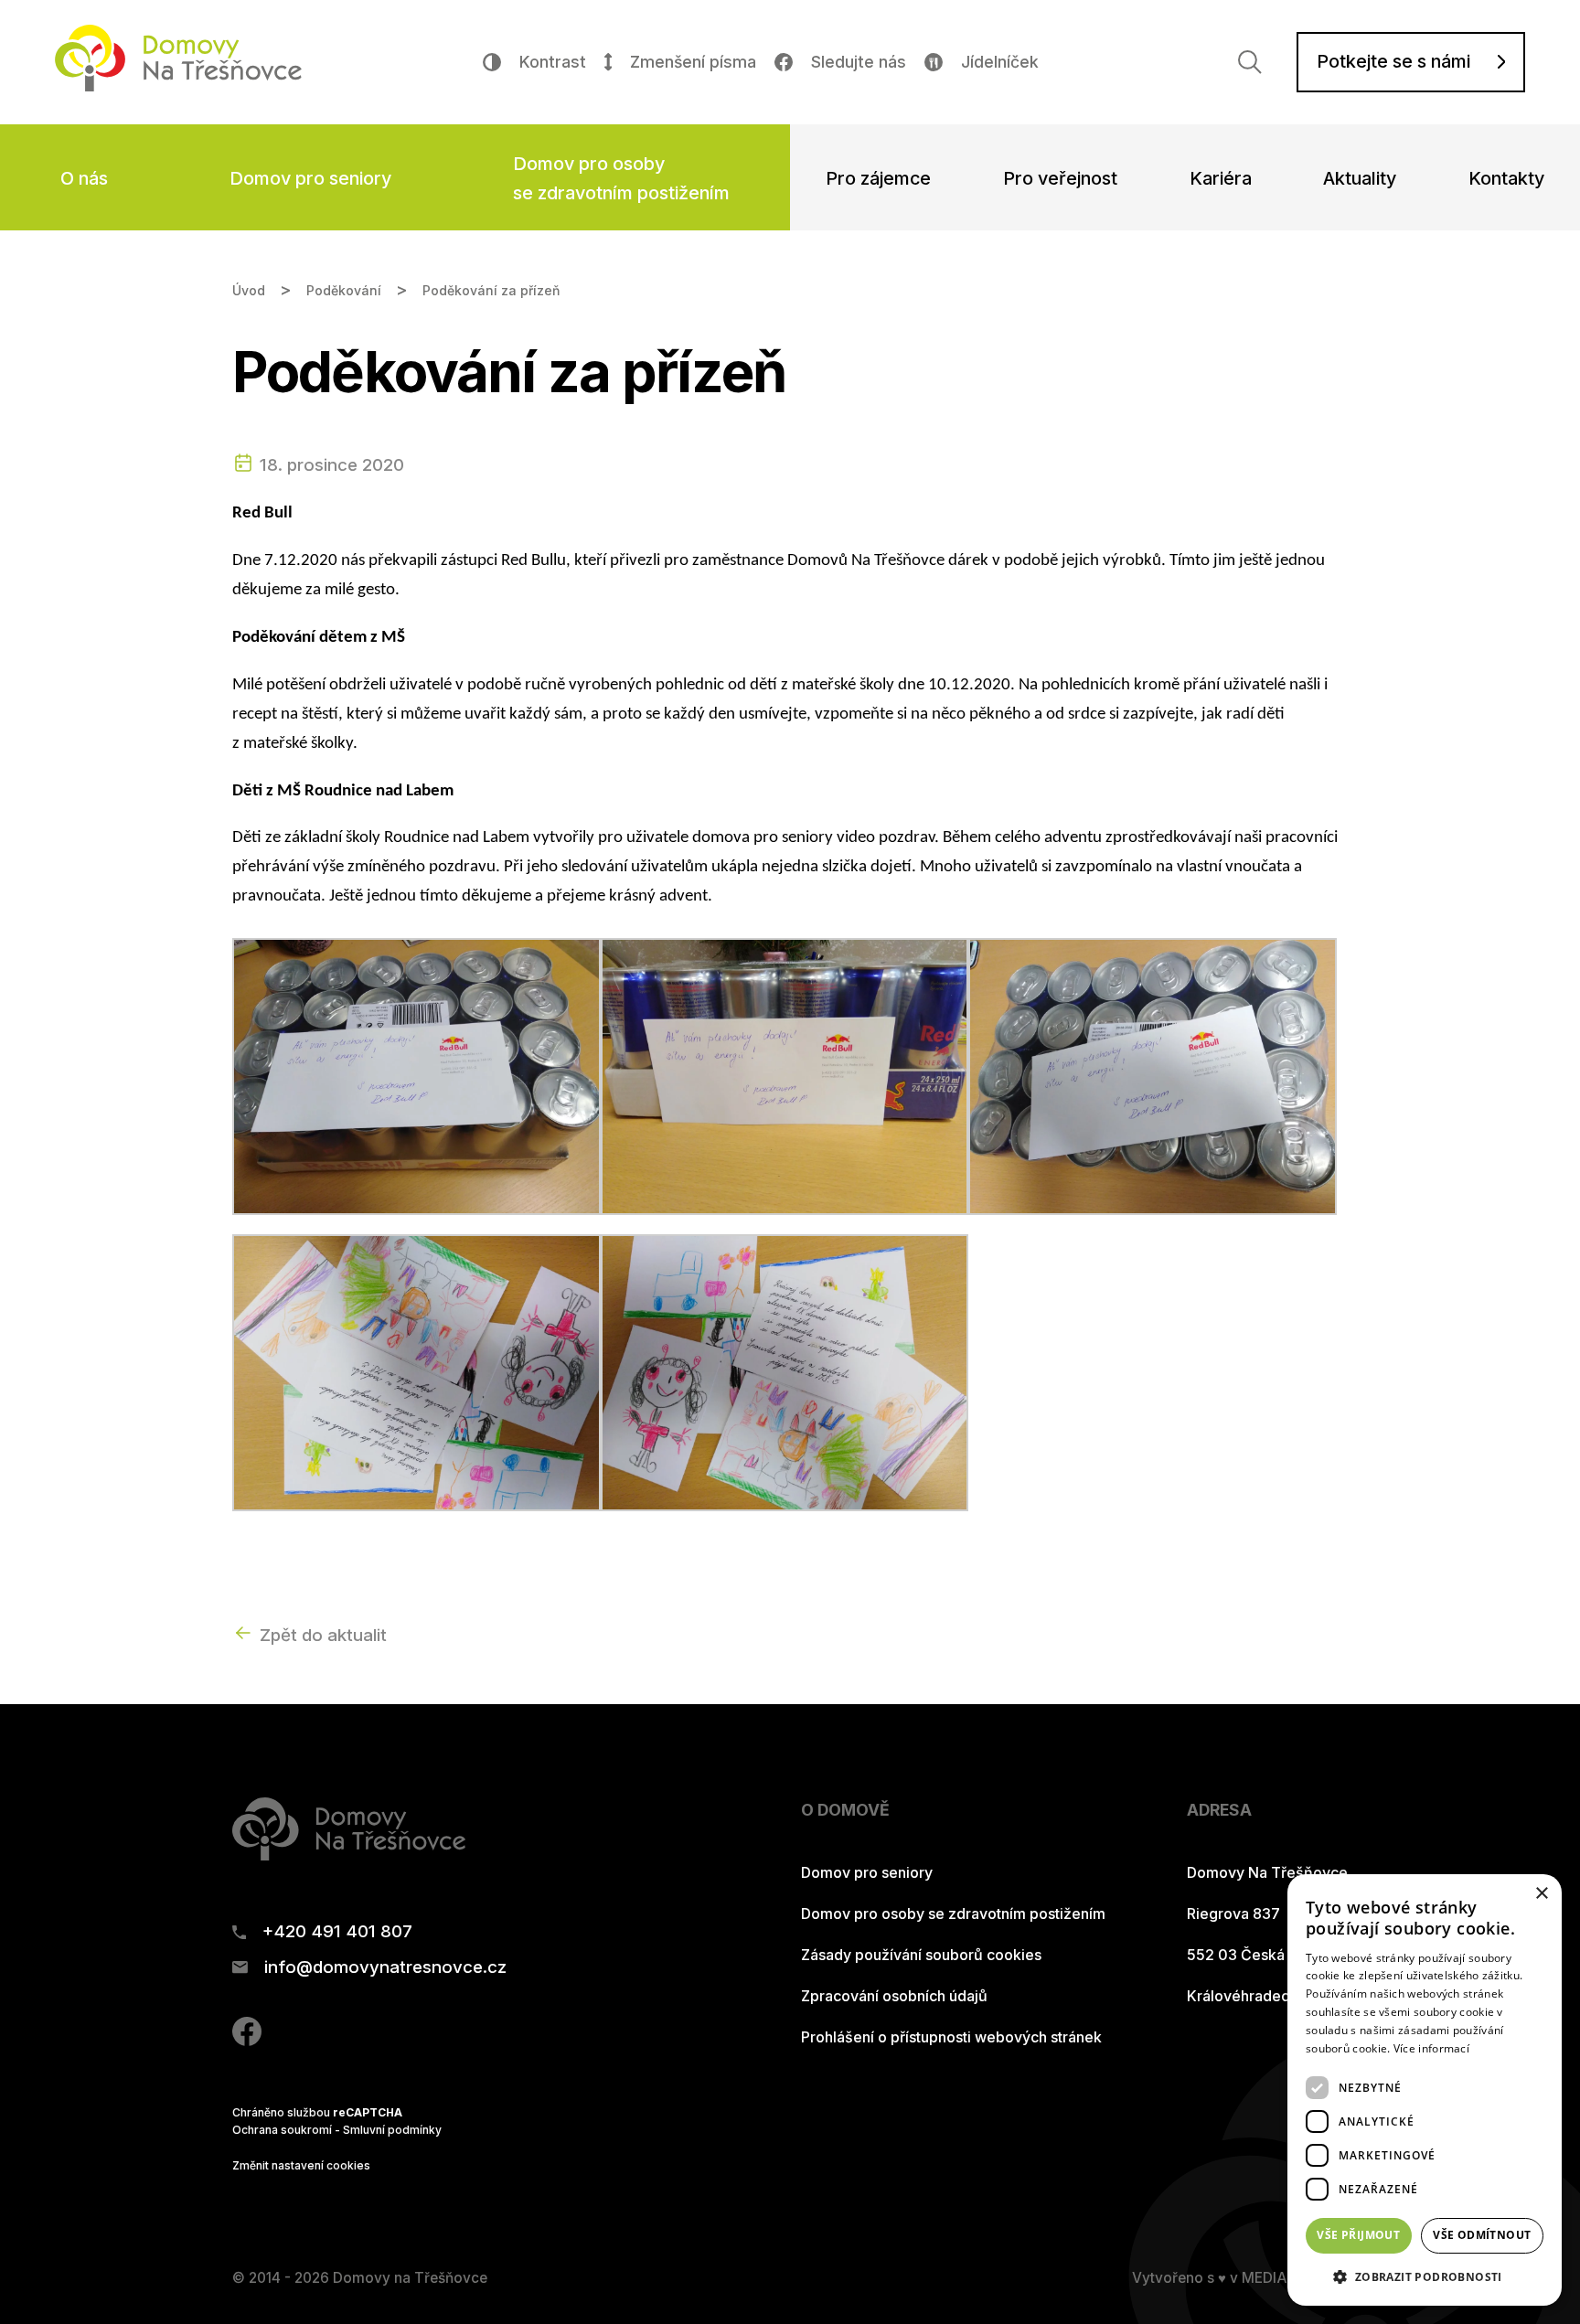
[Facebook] (247, 2040)
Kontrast (553, 62)
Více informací (1431, 2048)
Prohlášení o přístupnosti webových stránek (951, 2037)
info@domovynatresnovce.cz (385, 1968)
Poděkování (344, 290)
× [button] (1541, 1894)
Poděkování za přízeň (491, 290)
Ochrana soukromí (282, 2130)
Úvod (249, 290)
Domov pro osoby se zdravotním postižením (621, 178)
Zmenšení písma (693, 62)
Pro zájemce (878, 178)
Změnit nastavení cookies (301, 2165)
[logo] (178, 85)
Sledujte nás (859, 62)
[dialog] (1425, 2090)
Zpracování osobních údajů (894, 1996)
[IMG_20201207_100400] (1153, 1076)
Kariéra (1221, 178)
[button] (1425, 2276)
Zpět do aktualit (323, 1635)
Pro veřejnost (1060, 178)
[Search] (1250, 62)
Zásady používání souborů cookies (921, 1955)
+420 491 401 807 (337, 1932)
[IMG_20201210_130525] (785, 1372)
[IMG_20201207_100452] (416, 1076)
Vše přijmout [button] (1358, 2235)
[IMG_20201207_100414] (785, 1076)
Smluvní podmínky (392, 2130)
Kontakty (1506, 178)
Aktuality (1360, 178)
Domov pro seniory (310, 178)
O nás (84, 178)
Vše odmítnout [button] (1482, 2235)
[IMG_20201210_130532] (416, 1372)
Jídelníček (1000, 62)
